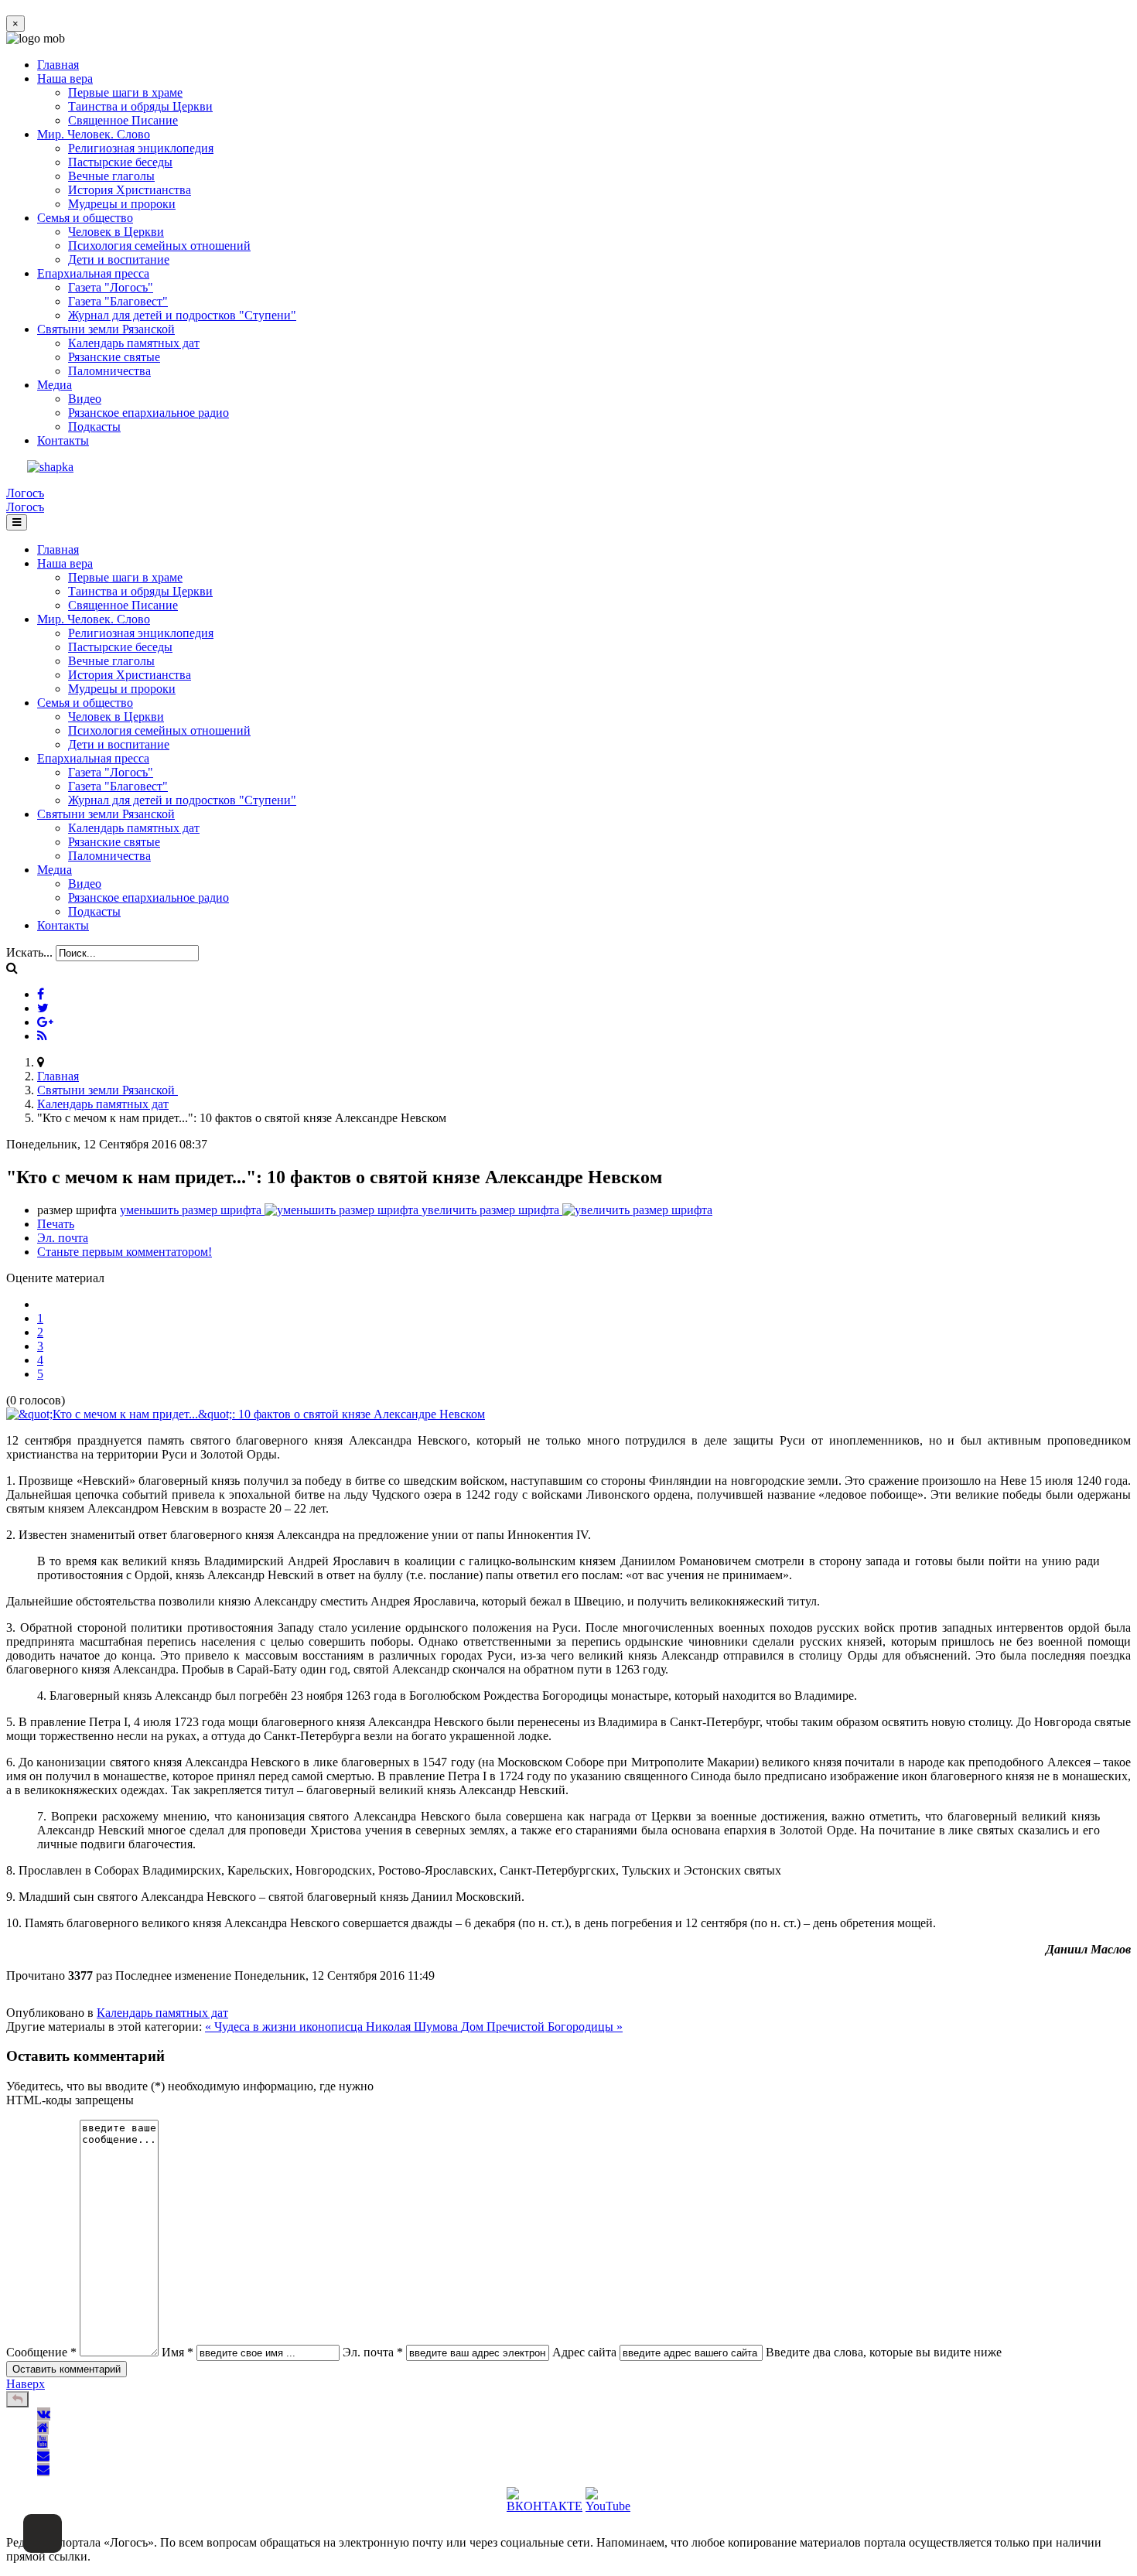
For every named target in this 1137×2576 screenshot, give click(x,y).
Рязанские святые (114, 357)
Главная (58, 65)
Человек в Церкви (116, 232)
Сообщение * (41, 2352)
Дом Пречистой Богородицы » (542, 2027)
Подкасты (94, 426)
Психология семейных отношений (159, 246)
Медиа (55, 385)
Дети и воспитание (119, 259)
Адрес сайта (584, 2352)
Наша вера (65, 78)
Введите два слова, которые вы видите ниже (884, 2352)
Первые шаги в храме (125, 92)
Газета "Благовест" (118, 301)
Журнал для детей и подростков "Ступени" (182, 315)
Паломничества (109, 371)
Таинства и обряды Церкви (140, 106)
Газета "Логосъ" (111, 287)
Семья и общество (85, 218)
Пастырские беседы (120, 162)
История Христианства (130, 190)
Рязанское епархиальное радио (149, 413)
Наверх (26, 2384)
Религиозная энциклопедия (141, 148)
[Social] (41, 994)
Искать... (29, 952)
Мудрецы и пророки (122, 204)
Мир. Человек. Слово (94, 134)
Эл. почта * (373, 2352)
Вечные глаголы (111, 176)
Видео (85, 399)
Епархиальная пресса (93, 273)
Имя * (178, 2352)
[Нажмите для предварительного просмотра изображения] (246, 1414)
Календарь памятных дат (134, 343)
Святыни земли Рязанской (106, 329)
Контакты (63, 440)
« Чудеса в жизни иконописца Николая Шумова (333, 2027)
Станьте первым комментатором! (125, 1252)
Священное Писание (123, 120)
